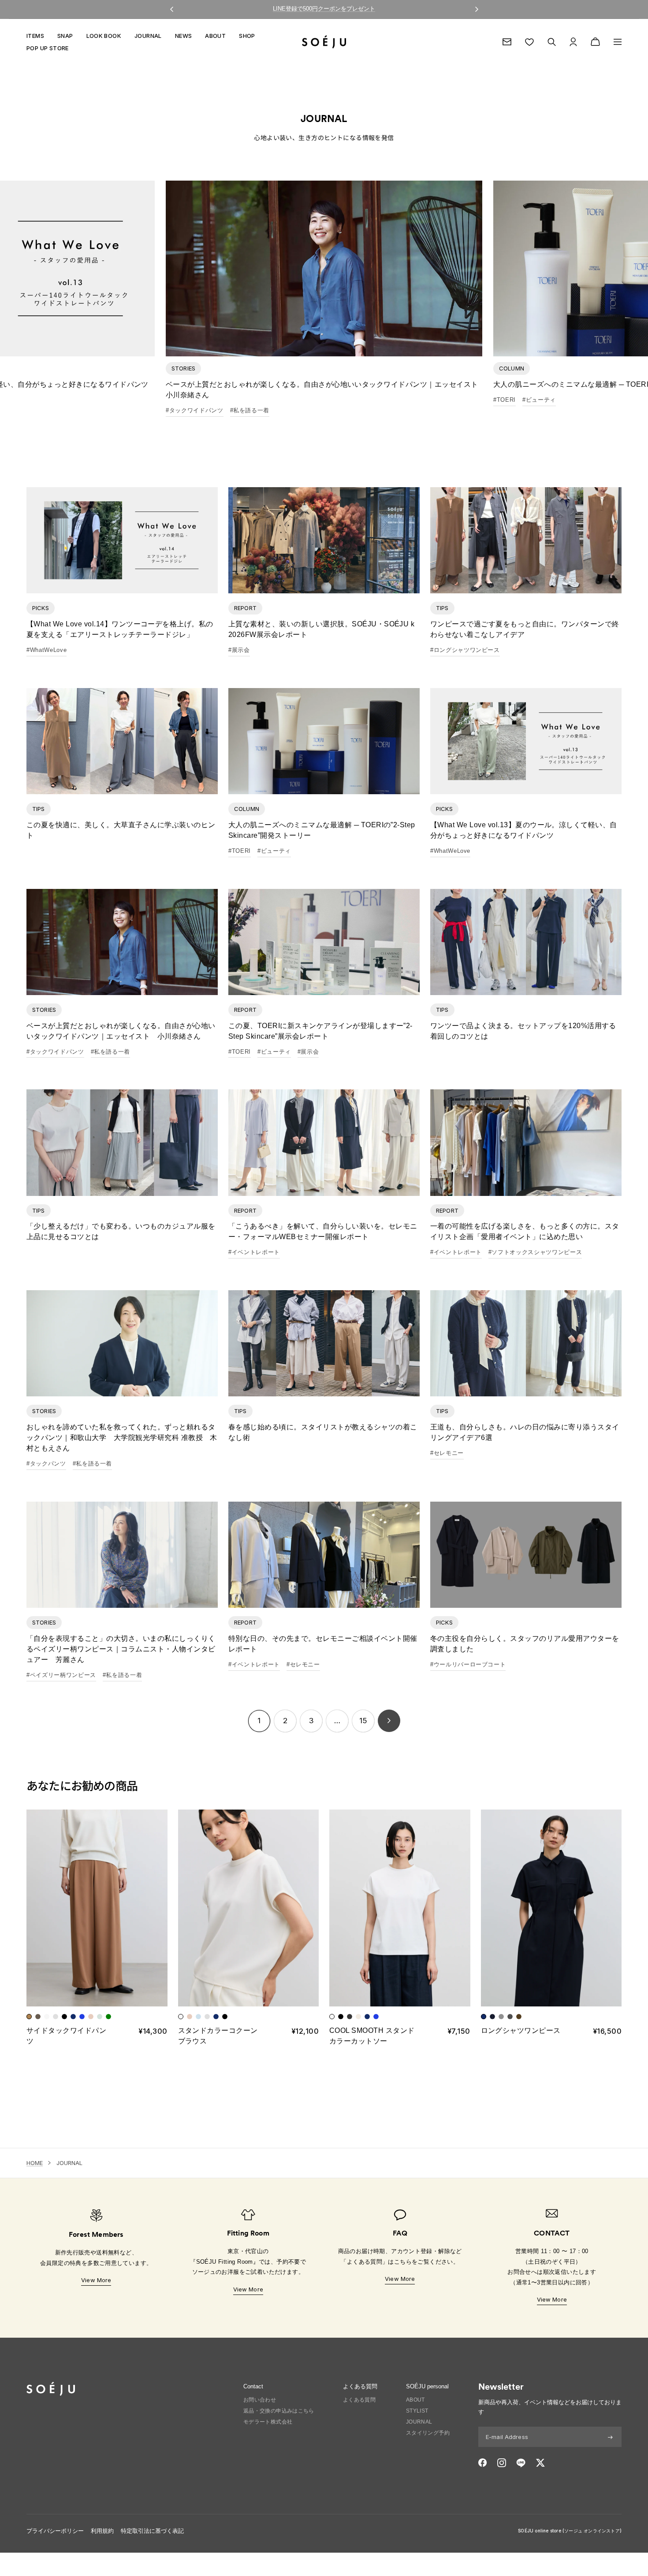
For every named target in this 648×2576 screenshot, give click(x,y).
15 (363, 1721)
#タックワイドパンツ (195, 410)
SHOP (247, 36)
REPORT (245, 608)
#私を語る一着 (250, 410)
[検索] (552, 42)
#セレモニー (447, 1453)
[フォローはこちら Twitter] (540, 2463)
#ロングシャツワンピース (465, 650)
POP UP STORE (48, 48)
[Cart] (595, 42)
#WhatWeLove (47, 650)
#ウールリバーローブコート (468, 1664)
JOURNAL (148, 36)
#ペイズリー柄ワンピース (61, 1675)
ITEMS (35, 36)
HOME (35, 2163)
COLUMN (512, 368)
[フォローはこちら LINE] (521, 2463)
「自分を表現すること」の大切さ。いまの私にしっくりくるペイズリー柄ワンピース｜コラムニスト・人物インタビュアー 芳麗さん (121, 1649)
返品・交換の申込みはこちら (279, 2411)
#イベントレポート (254, 1252)
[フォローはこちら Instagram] (502, 2463)
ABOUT (215, 36)
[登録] (610, 2437)
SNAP (65, 36)
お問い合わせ (260, 2400)
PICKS (41, 608)
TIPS (442, 608)
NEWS (184, 36)
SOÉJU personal (427, 2386)
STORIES (183, 368)
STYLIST (417, 2411)
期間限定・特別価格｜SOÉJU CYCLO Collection (324, 9)
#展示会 (239, 650)
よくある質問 (359, 2400)
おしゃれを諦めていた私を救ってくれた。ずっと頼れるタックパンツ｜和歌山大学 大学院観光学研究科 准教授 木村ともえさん (122, 1438)
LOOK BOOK (104, 36)
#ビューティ (539, 400)
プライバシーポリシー (55, 2531)
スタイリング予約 (428, 2433)
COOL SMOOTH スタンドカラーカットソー (372, 2036)
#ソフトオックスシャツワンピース (535, 1252)
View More (96, 2280)
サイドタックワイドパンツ (66, 2036)
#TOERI (505, 400)
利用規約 (102, 2531)
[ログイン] (573, 42)
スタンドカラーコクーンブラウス (218, 2036)
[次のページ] (389, 1721)
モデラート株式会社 (268, 2422)
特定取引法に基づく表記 (152, 2531)
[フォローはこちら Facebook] (483, 2463)
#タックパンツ (46, 1464)
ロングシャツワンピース (521, 2030)
